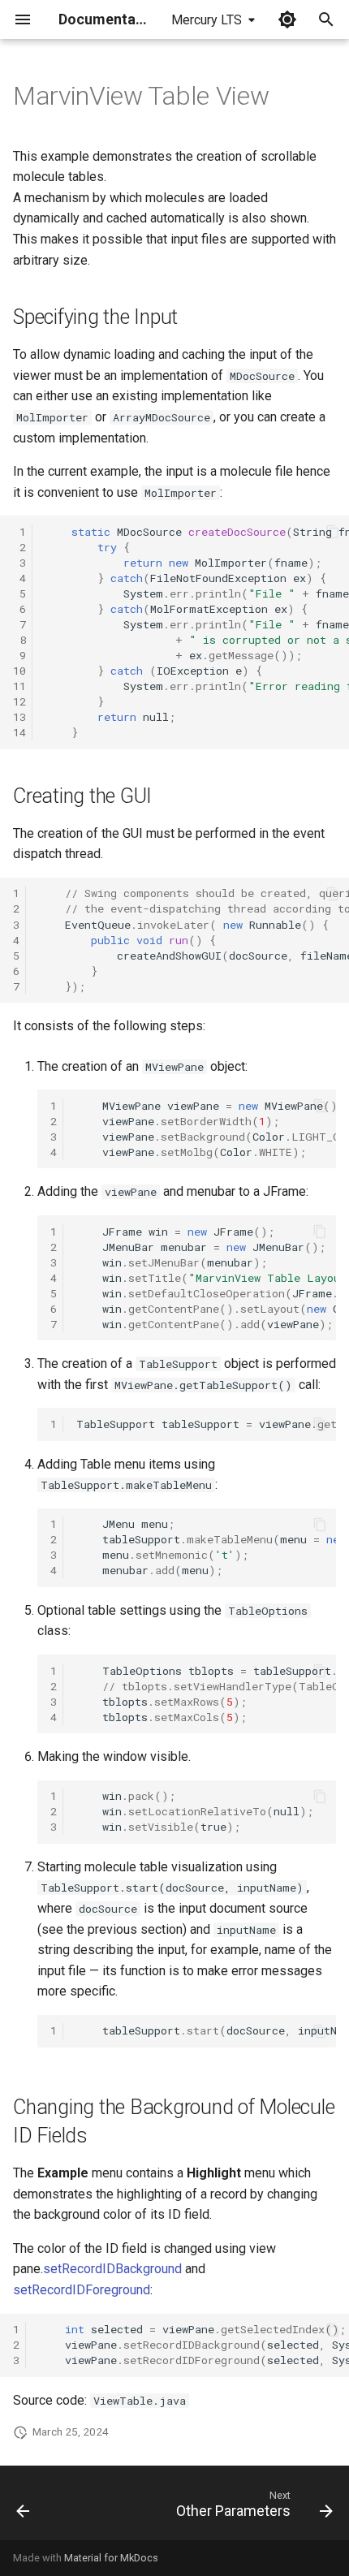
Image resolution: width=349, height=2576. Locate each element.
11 (19, 686)
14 (19, 732)
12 (19, 701)
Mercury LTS (207, 20)
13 (19, 717)
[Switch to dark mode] (287, 19)
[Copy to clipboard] (333, 532)
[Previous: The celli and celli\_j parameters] (23, 2508)
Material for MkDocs (111, 2558)
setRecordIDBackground (112, 2269)
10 (19, 671)
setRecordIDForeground (82, 2290)
